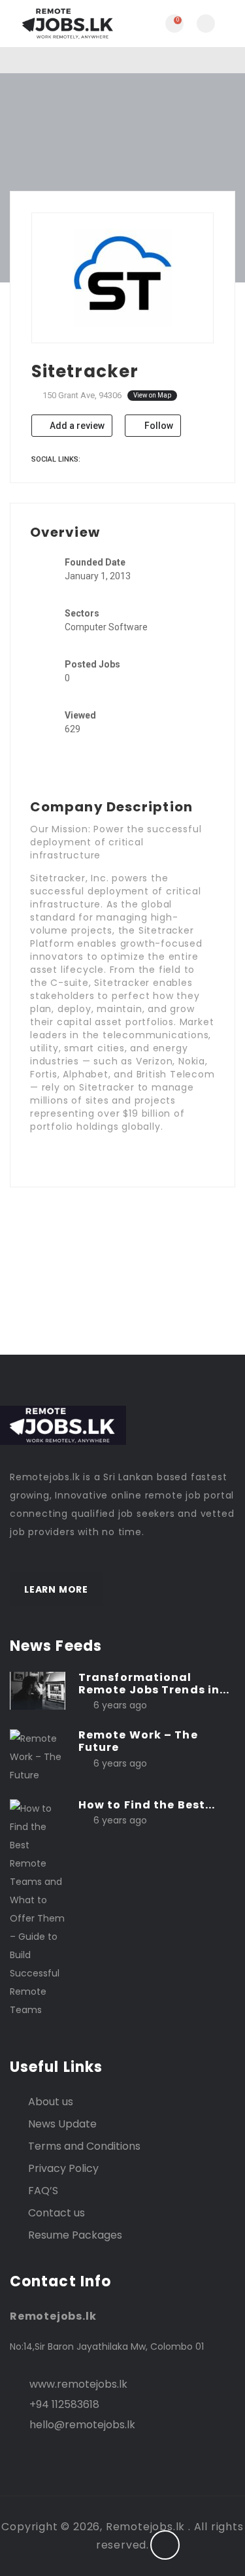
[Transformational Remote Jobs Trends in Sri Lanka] (38, 1690)
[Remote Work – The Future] (38, 1756)
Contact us (57, 2213)
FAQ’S (43, 2191)
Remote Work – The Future (138, 1741)
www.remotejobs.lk (78, 2384)
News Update (62, 2124)
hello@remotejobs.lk (82, 2425)
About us (51, 2102)
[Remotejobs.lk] (66, 24)
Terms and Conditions (84, 2146)
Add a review (76, 426)
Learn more (56, 1589)
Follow (158, 426)
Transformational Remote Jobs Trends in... (154, 1684)
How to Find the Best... (147, 1805)
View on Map (152, 395)
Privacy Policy (63, 2168)
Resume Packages (75, 2235)
